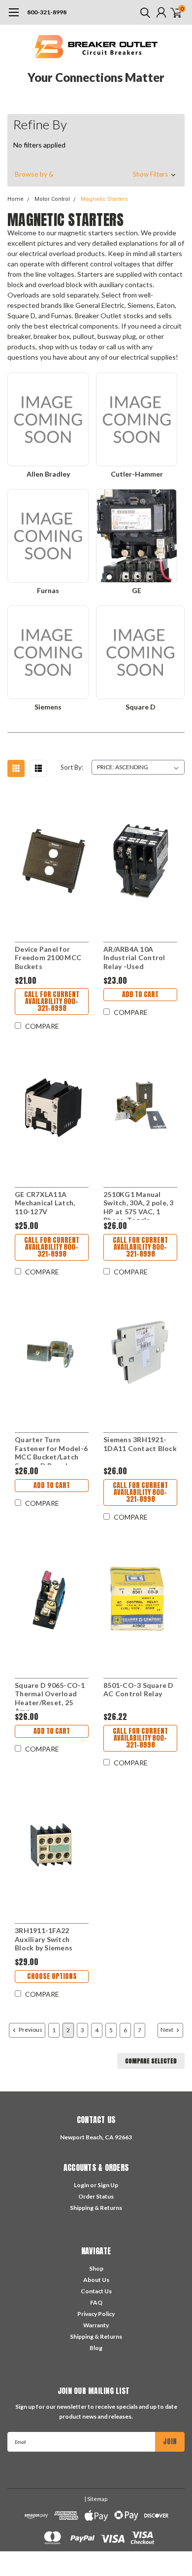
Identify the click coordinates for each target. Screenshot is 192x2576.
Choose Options (52, 1976)
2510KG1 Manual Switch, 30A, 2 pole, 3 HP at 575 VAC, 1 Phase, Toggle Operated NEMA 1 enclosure (139, 1205)
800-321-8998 (47, 12)
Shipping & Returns (96, 2208)
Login (81, 2185)
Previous (30, 2030)
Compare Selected (151, 2061)
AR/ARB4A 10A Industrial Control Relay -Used (134, 958)
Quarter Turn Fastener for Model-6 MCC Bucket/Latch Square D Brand (51, 1450)
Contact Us (96, 2291)
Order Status (96, 2196)
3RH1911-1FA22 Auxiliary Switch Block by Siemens (44, 1939)
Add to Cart (140, 994)
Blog (96, 2348)
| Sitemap (96, 2499)
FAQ (96, 2302)
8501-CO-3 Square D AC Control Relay (139, 1690)
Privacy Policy (96, 2314)
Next (167, 2030)
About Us (96, 2280)
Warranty (96, 2325)
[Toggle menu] (14, 17)
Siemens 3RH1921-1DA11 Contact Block (140, 1444)
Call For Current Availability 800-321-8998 (52, 1001)
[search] (143, 12)
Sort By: (72, 767)
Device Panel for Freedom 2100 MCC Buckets (48, 958)
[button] (96, 174)
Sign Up (108, 2185)
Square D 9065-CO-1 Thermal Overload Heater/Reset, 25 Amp (50, 1696)
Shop (96, 2268)
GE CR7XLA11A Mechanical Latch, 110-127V (45, 1203)
